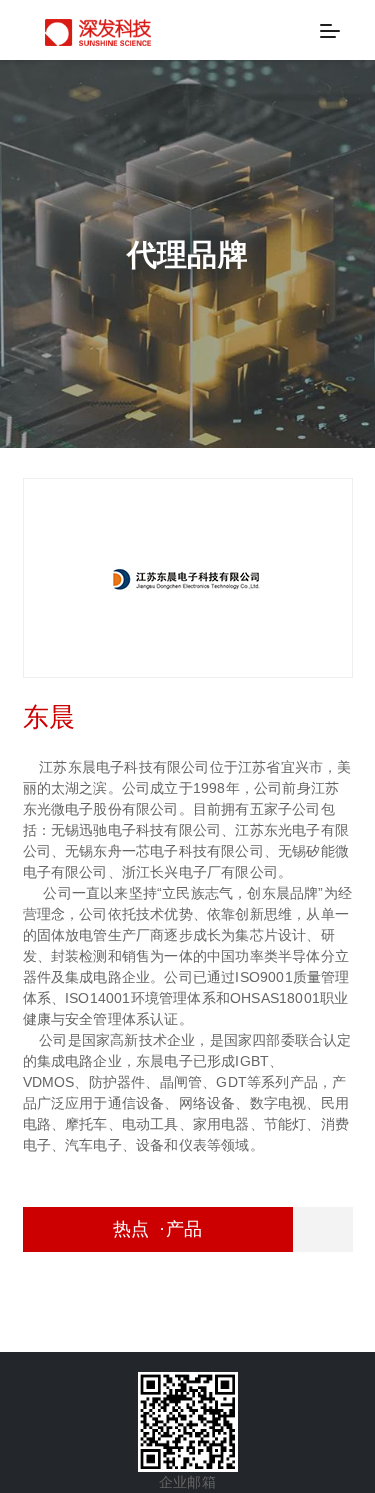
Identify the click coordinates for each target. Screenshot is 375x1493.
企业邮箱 (187, 1482)
